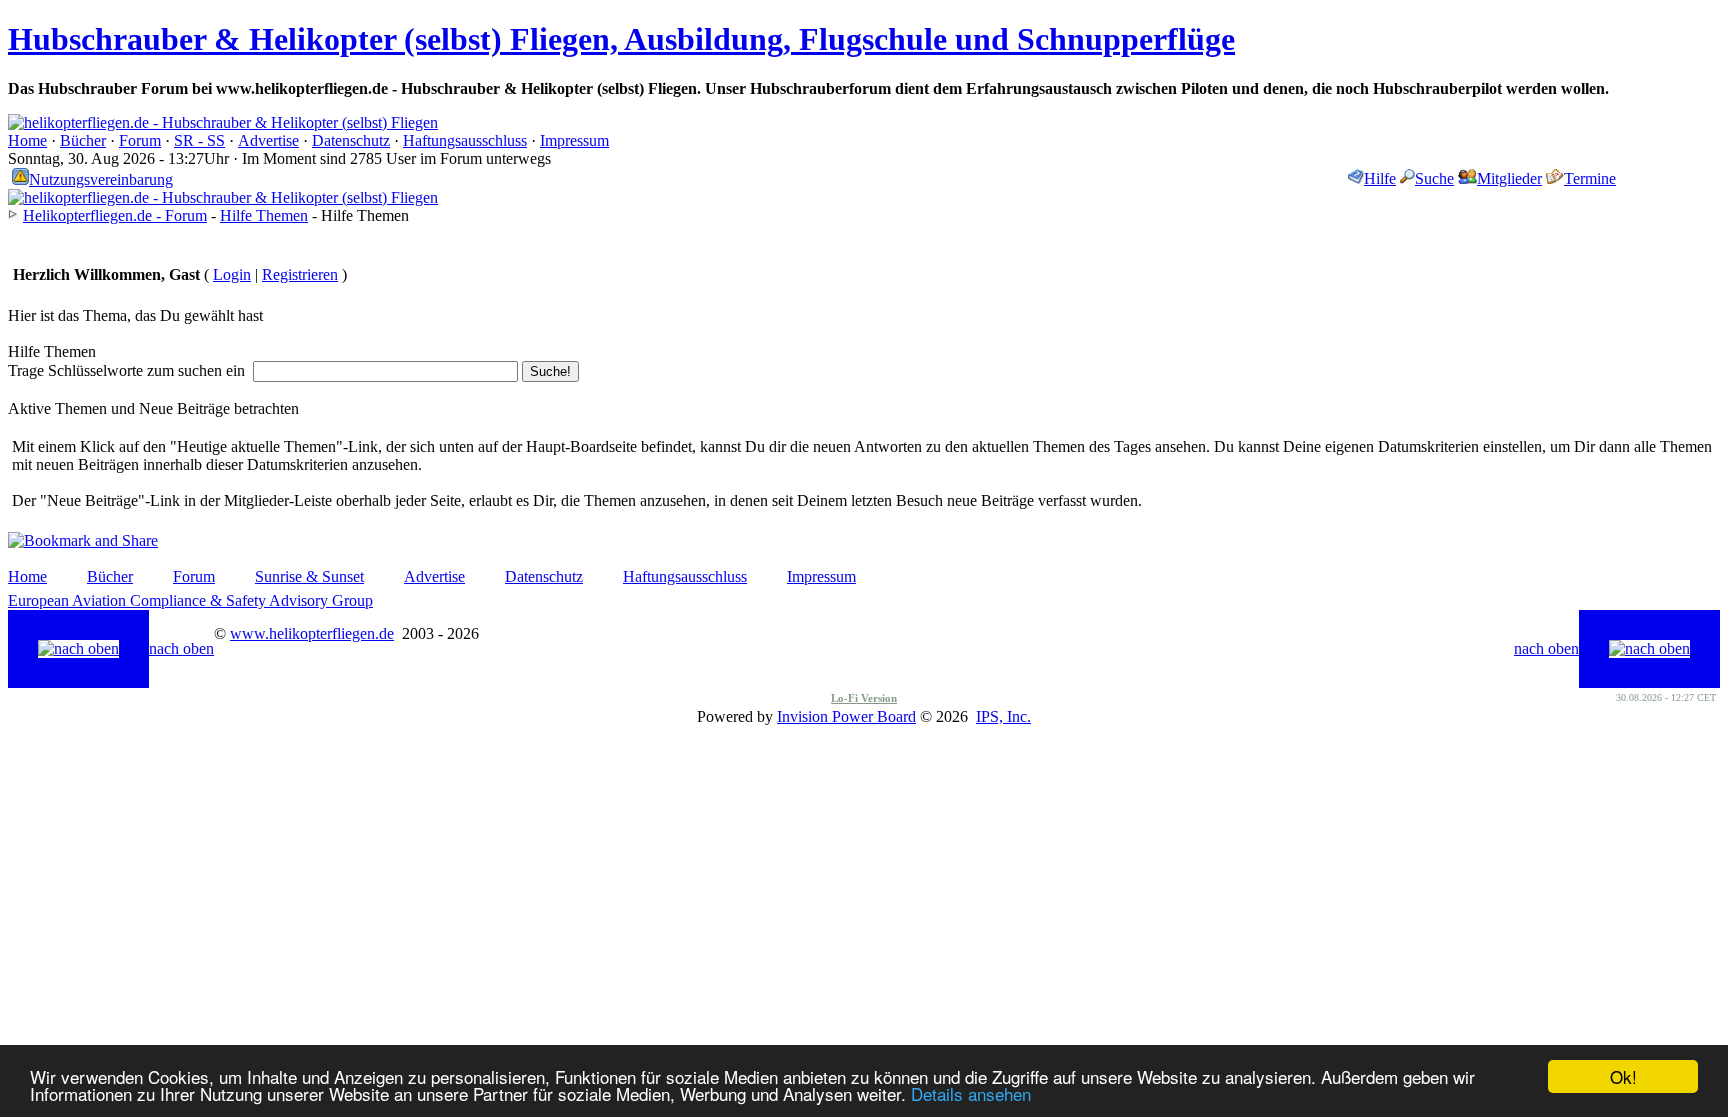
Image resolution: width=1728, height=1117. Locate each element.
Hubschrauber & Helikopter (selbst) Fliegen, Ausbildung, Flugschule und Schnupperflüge (621, 39)
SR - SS (199, 140)
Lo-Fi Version (864, 698)
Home (27, 140)
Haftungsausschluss (465, 140)
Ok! (1623, 1076)
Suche (1434, 178)
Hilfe (1380, 178)
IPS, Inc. (1003, 716)
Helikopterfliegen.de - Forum (115, 215)
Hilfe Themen (264, 215)
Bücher (83, 140)
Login (232, 274)
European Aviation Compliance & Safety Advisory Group (190, 600)
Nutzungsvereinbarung (101, 179)
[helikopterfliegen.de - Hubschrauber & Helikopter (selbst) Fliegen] (223, 122)
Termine (1590, 178)
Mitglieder (1509, 178)
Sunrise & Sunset (309, 576)
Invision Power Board (846, 716)
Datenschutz (351, 140)
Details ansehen (971, 1093)
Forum (140, 140)
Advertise (268, 140)
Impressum (574, 140)
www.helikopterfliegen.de (312, 633)
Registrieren (300, 274)
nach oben (181, 648)
